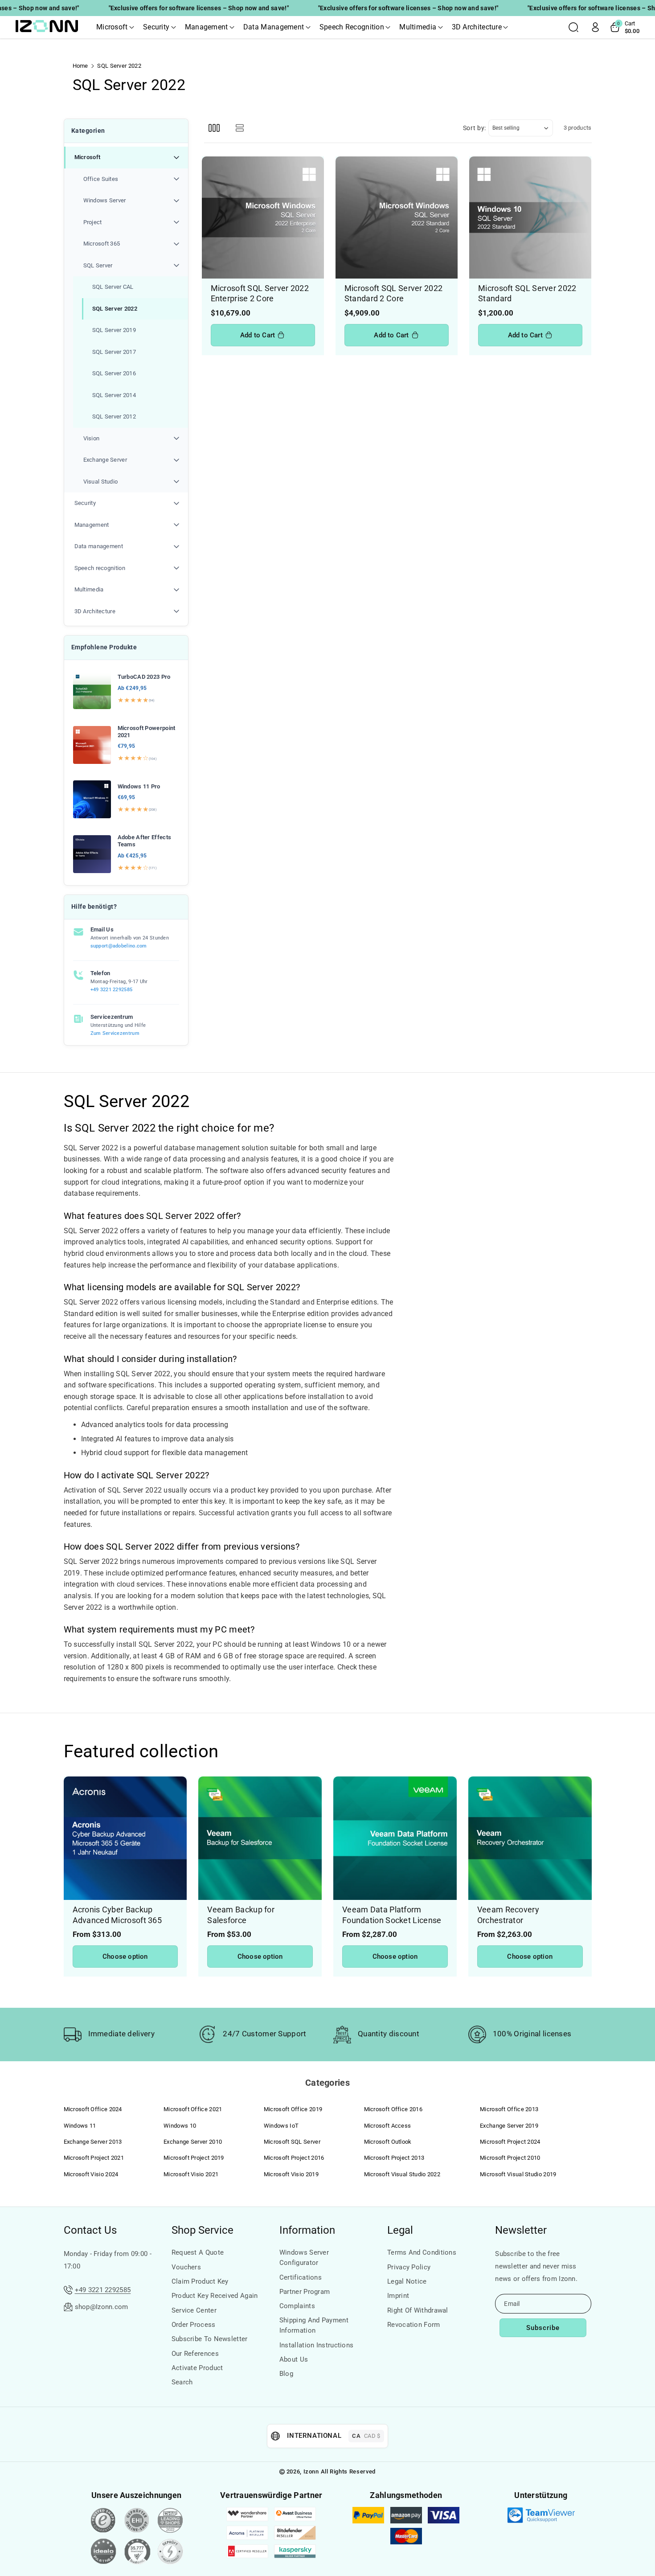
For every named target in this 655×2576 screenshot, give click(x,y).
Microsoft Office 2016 (393, 2109)
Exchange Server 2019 (509, 2126)
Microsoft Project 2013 (394, 2158)
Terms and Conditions (422, 2252)
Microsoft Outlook (388, 2142)
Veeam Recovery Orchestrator (508, 1915)
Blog (286, 2374)
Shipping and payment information (314, 2325)
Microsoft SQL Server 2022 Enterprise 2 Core (260, 293)
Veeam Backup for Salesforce (241, 1915)
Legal (400, 2230)
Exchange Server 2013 (93, 2142)
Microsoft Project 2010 (510, 2158)
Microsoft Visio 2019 (291, 2174)
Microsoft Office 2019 (293, 2109)
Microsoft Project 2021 (94, 2158)
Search (182, 2382)
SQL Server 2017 (114, 352)
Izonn (311, 2471)
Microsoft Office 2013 (509, 2109)
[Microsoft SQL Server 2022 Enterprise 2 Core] (263, 217)
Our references (195, 2354)
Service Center (194, 2310)
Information (307, 2230)
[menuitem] (126, 320)
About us (294, 2359)
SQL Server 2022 (115, 309)
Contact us (90, 2230)
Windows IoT (281, 2126)
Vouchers (186, 2267)
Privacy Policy (409, 2267)
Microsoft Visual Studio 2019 (518, 2174)
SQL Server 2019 (114, 330)
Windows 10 (180, 2126)
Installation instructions (317, 2345)
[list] (240, 128)
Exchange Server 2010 (193, 2142)
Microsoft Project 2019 (194, 2158)
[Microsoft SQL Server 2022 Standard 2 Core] (397, 217)
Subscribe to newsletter (210, 2339)
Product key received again (215, 2296)
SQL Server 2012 (114, 416)
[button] (115, 27)
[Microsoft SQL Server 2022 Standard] (530, 217)
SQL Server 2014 (114, 395)
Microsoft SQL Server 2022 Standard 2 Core (394, 293)
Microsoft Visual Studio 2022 (402, 2174)
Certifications (301, 2277)
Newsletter (521, 2230)
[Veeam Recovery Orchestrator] (530, 1838)
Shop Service (203, 2230)
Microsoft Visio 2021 (191, 2174)
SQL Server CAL (113, 287)
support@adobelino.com (119, 946)
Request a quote (198, 2252)
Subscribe (543, 2328)
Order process (194, 2325)
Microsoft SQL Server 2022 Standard (527, 293)
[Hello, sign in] (595, 27)
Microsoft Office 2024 (93, 2109)
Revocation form (414, 2325)
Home (80, 66)
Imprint (398, 2296)
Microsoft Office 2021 (193, 2109)
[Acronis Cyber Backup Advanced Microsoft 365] (125, 1838)
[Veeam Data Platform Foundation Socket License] (395, 1838)
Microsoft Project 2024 (510, 2142)
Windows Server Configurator (304, 2258)
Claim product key (200, 2281)
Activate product (197, 2368)
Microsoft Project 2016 (294, 2158)
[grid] (214, 128)
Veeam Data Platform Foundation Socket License (392, 1915)
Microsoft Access (388, 2126)
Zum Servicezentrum (115, 1033)
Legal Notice (407, 2281)
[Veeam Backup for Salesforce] (260, 1838)
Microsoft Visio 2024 (91, 2174)
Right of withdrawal (418, 2310)
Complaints (297, 2306)
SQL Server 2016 (114, 373)
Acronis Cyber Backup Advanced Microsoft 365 (117, 1915)
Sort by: (475, 128)
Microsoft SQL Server (292, 2142)
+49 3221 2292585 (112, 990)
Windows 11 (80, 2126)
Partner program (305, 2292)
